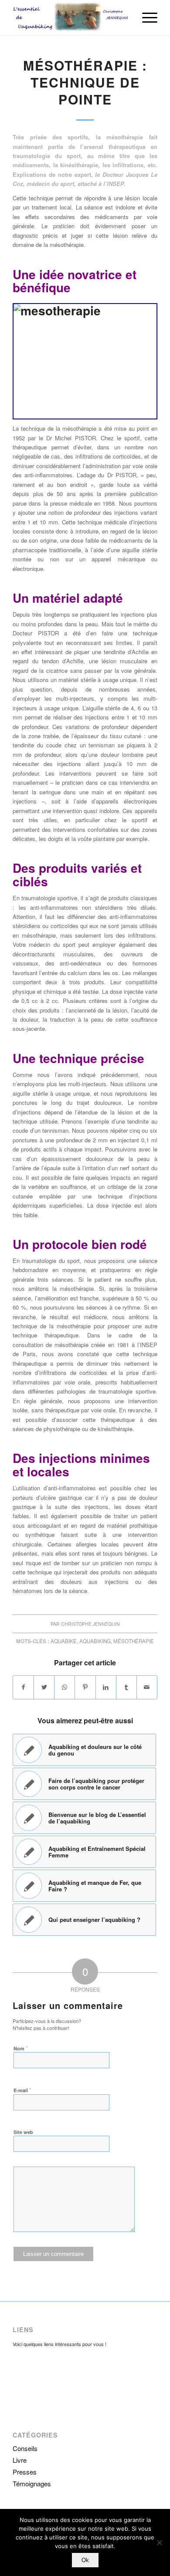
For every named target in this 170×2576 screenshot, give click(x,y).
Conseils (25, 2448)
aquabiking (95, 1641)
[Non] (159, 2542)
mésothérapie (134, 1641)
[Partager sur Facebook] (23, 1687)
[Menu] (145, 17)
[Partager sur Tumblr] (126, 1687)
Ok (85, 2560)
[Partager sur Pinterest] (85, 1687)
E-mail (22, 2090)
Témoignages (32, 2483)
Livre (20, 2460)
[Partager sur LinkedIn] (106, 1687)
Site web (23, 2132)
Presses (25, 2472)
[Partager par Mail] (147, 1687)
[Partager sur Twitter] (44, 1687)
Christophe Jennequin (90, 1624)
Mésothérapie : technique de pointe (85, 82)
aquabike (64, 1641)
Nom (21, 2048)
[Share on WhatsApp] (65, 1687)
